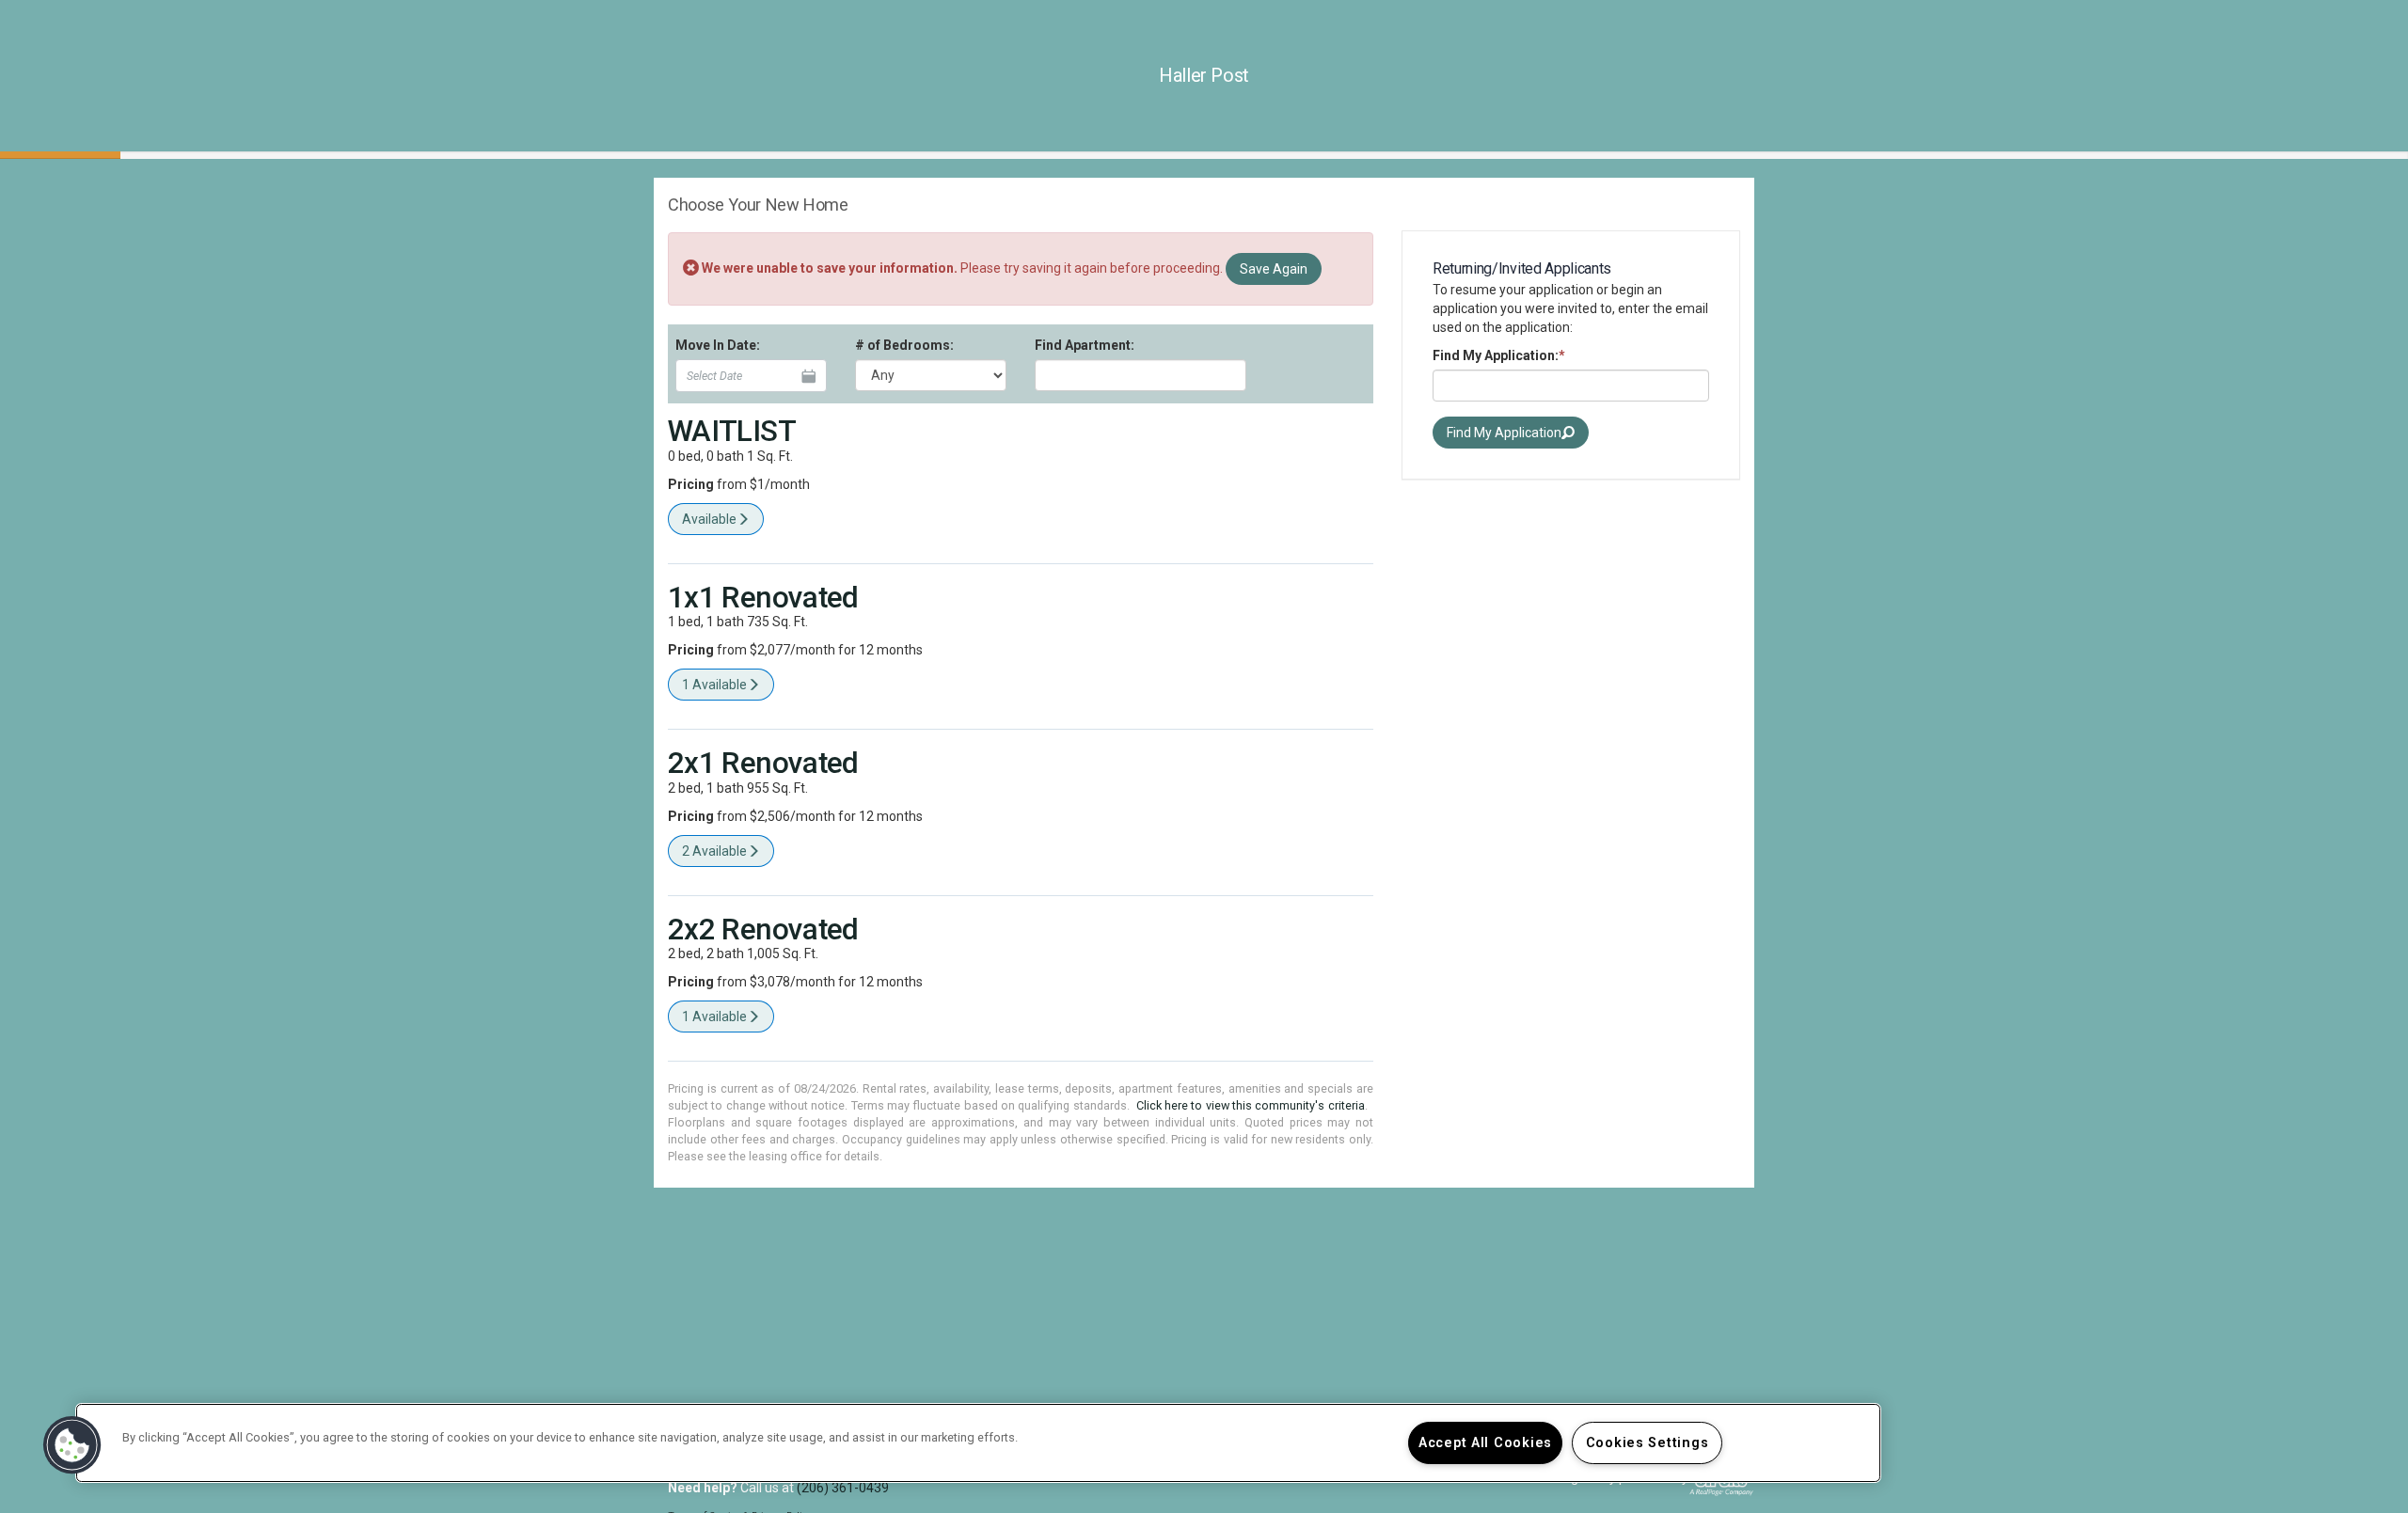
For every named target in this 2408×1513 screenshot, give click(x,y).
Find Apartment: (1085, 345)
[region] (978, 1443)
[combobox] (1141, 375)
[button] (72, 1445)
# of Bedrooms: (904, 345)
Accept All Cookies (1485, 1443)
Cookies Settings (1648, 1443)
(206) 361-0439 (843, 1488)
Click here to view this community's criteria (1251, 1105)
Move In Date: (718, 345)
